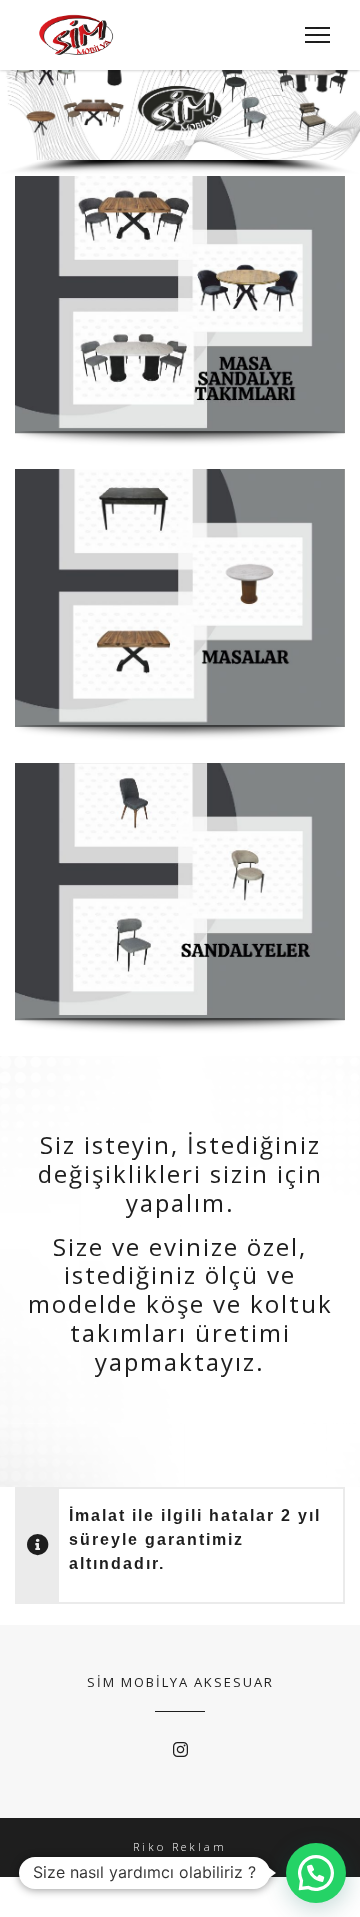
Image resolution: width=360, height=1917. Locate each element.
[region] (180, 108)
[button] (23, 100)
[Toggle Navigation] (311, 35)
